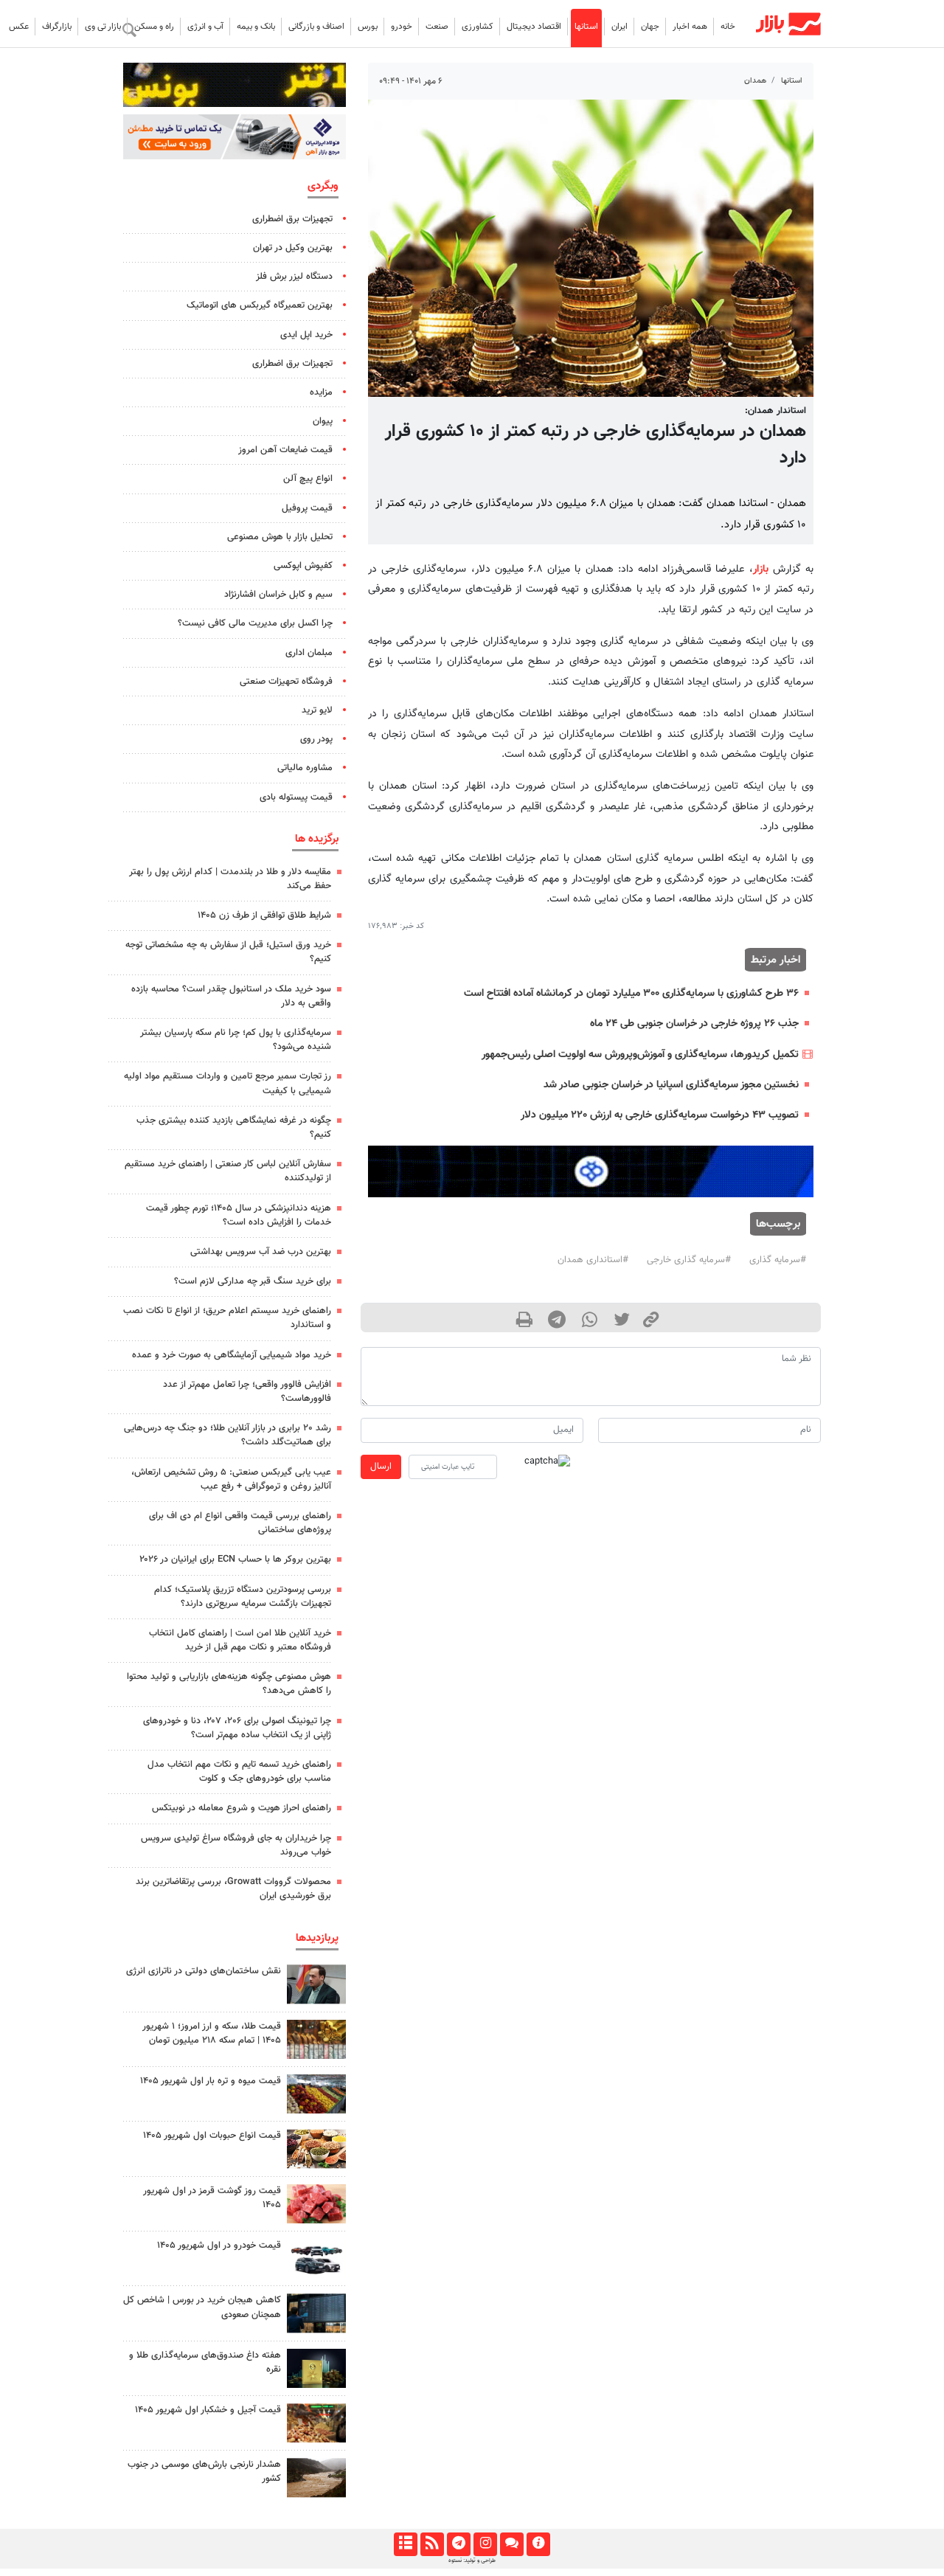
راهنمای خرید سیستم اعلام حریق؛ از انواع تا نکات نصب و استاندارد (227, 1318)
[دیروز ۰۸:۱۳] (316, 2368)
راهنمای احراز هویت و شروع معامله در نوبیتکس (242, 1808)
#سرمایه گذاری (778, 1260)
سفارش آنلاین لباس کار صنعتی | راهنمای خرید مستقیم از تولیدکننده (228, 1171)
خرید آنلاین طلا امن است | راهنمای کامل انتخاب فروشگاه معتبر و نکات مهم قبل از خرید (240, 1640)
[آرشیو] (405, 2544)
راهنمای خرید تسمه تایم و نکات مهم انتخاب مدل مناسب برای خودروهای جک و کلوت (239, 1772)
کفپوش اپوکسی (303, 566)
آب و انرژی (205, 27)
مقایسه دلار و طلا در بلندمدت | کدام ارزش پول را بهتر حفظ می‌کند (230, 879)
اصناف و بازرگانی (316, 27)
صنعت (437, 27)
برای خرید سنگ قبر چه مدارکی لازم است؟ (253, 1281)
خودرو (402, 27)
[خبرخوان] (432, 2544)
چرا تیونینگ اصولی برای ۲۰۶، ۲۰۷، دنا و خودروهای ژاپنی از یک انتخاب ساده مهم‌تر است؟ (237, 1728)
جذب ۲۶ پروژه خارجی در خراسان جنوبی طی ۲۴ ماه (694, 1024)
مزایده (321, 392)
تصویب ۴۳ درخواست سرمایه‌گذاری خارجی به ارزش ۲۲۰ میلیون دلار (660, 1115)
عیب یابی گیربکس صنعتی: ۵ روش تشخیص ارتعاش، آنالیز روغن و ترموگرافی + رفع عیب (231, 1479)
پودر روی (316, 739)
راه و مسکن (154, 27)
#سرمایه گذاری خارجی (689, 1260)
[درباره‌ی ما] (538, 2544)
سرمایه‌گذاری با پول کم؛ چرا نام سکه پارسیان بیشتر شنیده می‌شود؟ (236, 1040)
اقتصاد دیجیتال (534, 27)
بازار (761, 569)
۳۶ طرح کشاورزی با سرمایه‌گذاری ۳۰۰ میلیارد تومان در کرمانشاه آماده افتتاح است (631, 993)
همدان (755, 81)
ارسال (381, 1467)
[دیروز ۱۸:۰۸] (316, 1984)
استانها (586, 27)
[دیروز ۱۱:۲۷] (316, 2313)
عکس (19, 27)
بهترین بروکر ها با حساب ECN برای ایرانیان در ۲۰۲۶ (235, 1559)
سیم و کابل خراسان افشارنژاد (278, 595)
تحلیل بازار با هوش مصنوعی (280, 537)
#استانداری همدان (593, 1260)
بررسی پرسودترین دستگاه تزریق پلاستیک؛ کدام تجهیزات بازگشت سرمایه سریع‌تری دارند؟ (243, 1597)
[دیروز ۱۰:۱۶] (316, 2094)
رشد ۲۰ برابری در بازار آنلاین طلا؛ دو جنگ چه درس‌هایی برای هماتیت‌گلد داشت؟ (228, 1435)
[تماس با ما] (511, 2544)
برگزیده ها (317, 839)
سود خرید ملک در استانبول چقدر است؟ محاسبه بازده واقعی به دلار (231, 996)
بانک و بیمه (256, 27)
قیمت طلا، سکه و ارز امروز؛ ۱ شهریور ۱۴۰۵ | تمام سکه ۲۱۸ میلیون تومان (212, 2033)
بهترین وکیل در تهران (293, 248)
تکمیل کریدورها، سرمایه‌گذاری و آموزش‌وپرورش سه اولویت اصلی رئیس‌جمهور (640, 1055)
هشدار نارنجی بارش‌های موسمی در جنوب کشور (204, 2472)
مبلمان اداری (309, 653)
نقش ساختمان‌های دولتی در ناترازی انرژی (204, 1971)
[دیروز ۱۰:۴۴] (316, 2204)
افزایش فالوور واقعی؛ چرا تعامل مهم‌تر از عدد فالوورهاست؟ (247, 1392)
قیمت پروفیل (307, 508)
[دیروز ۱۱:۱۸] (316, 2149)
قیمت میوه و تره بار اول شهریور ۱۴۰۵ (211, 2081)
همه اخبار (690, 27)
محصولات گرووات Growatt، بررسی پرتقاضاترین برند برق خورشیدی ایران (233, 1889)
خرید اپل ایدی (306, 335)
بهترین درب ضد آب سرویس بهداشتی (261, 1252)
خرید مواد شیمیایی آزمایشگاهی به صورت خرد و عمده (232, 1355)
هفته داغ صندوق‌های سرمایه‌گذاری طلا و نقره (205, 2362)
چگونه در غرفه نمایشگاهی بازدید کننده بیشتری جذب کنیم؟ (234, 1128)
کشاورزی (478, 27)
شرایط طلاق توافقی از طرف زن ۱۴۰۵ (264, 915)
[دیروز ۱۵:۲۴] (316, 2039)
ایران (619, 27)
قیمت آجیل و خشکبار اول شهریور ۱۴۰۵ (208, 2410)
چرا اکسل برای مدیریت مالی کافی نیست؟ (255, 623)
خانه (728, 27)
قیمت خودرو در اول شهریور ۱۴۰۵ (219, 2246)
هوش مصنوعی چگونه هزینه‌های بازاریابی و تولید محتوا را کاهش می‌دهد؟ (229, 1684)
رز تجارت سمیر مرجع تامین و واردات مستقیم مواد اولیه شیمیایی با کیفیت (228, 1083)
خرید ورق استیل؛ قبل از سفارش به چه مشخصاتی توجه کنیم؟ (228, 952)
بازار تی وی (103, 27)
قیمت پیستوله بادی (296, 797)
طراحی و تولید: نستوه (472, 2561)
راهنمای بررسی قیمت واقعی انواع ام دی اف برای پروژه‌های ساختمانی (240, 1523)
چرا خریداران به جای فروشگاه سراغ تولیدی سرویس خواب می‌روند (236, 1845)
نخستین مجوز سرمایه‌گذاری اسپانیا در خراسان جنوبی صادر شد (671, 1085)
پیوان (323, 421)
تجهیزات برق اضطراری (292, 219)
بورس (368, 27)
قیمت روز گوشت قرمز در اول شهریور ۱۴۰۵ (212, 2198)
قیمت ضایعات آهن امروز (285, 450)
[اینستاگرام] (485, 2544)
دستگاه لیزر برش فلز (294, 277)
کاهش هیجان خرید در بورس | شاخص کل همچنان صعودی (202, 2307)
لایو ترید (317, 710)
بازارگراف (57, 27)
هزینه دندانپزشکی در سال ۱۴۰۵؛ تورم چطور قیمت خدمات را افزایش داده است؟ (239, 1215)
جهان (650, 27)
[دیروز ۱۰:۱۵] (316, 2258)
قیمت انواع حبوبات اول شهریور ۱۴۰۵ (212, 2136)
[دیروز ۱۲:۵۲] (316, 2478)
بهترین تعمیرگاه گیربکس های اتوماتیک (260, 305)
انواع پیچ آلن (308, 479)
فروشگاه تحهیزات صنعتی (286, 682)
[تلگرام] (458, 2544)
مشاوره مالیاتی (305, 768)
